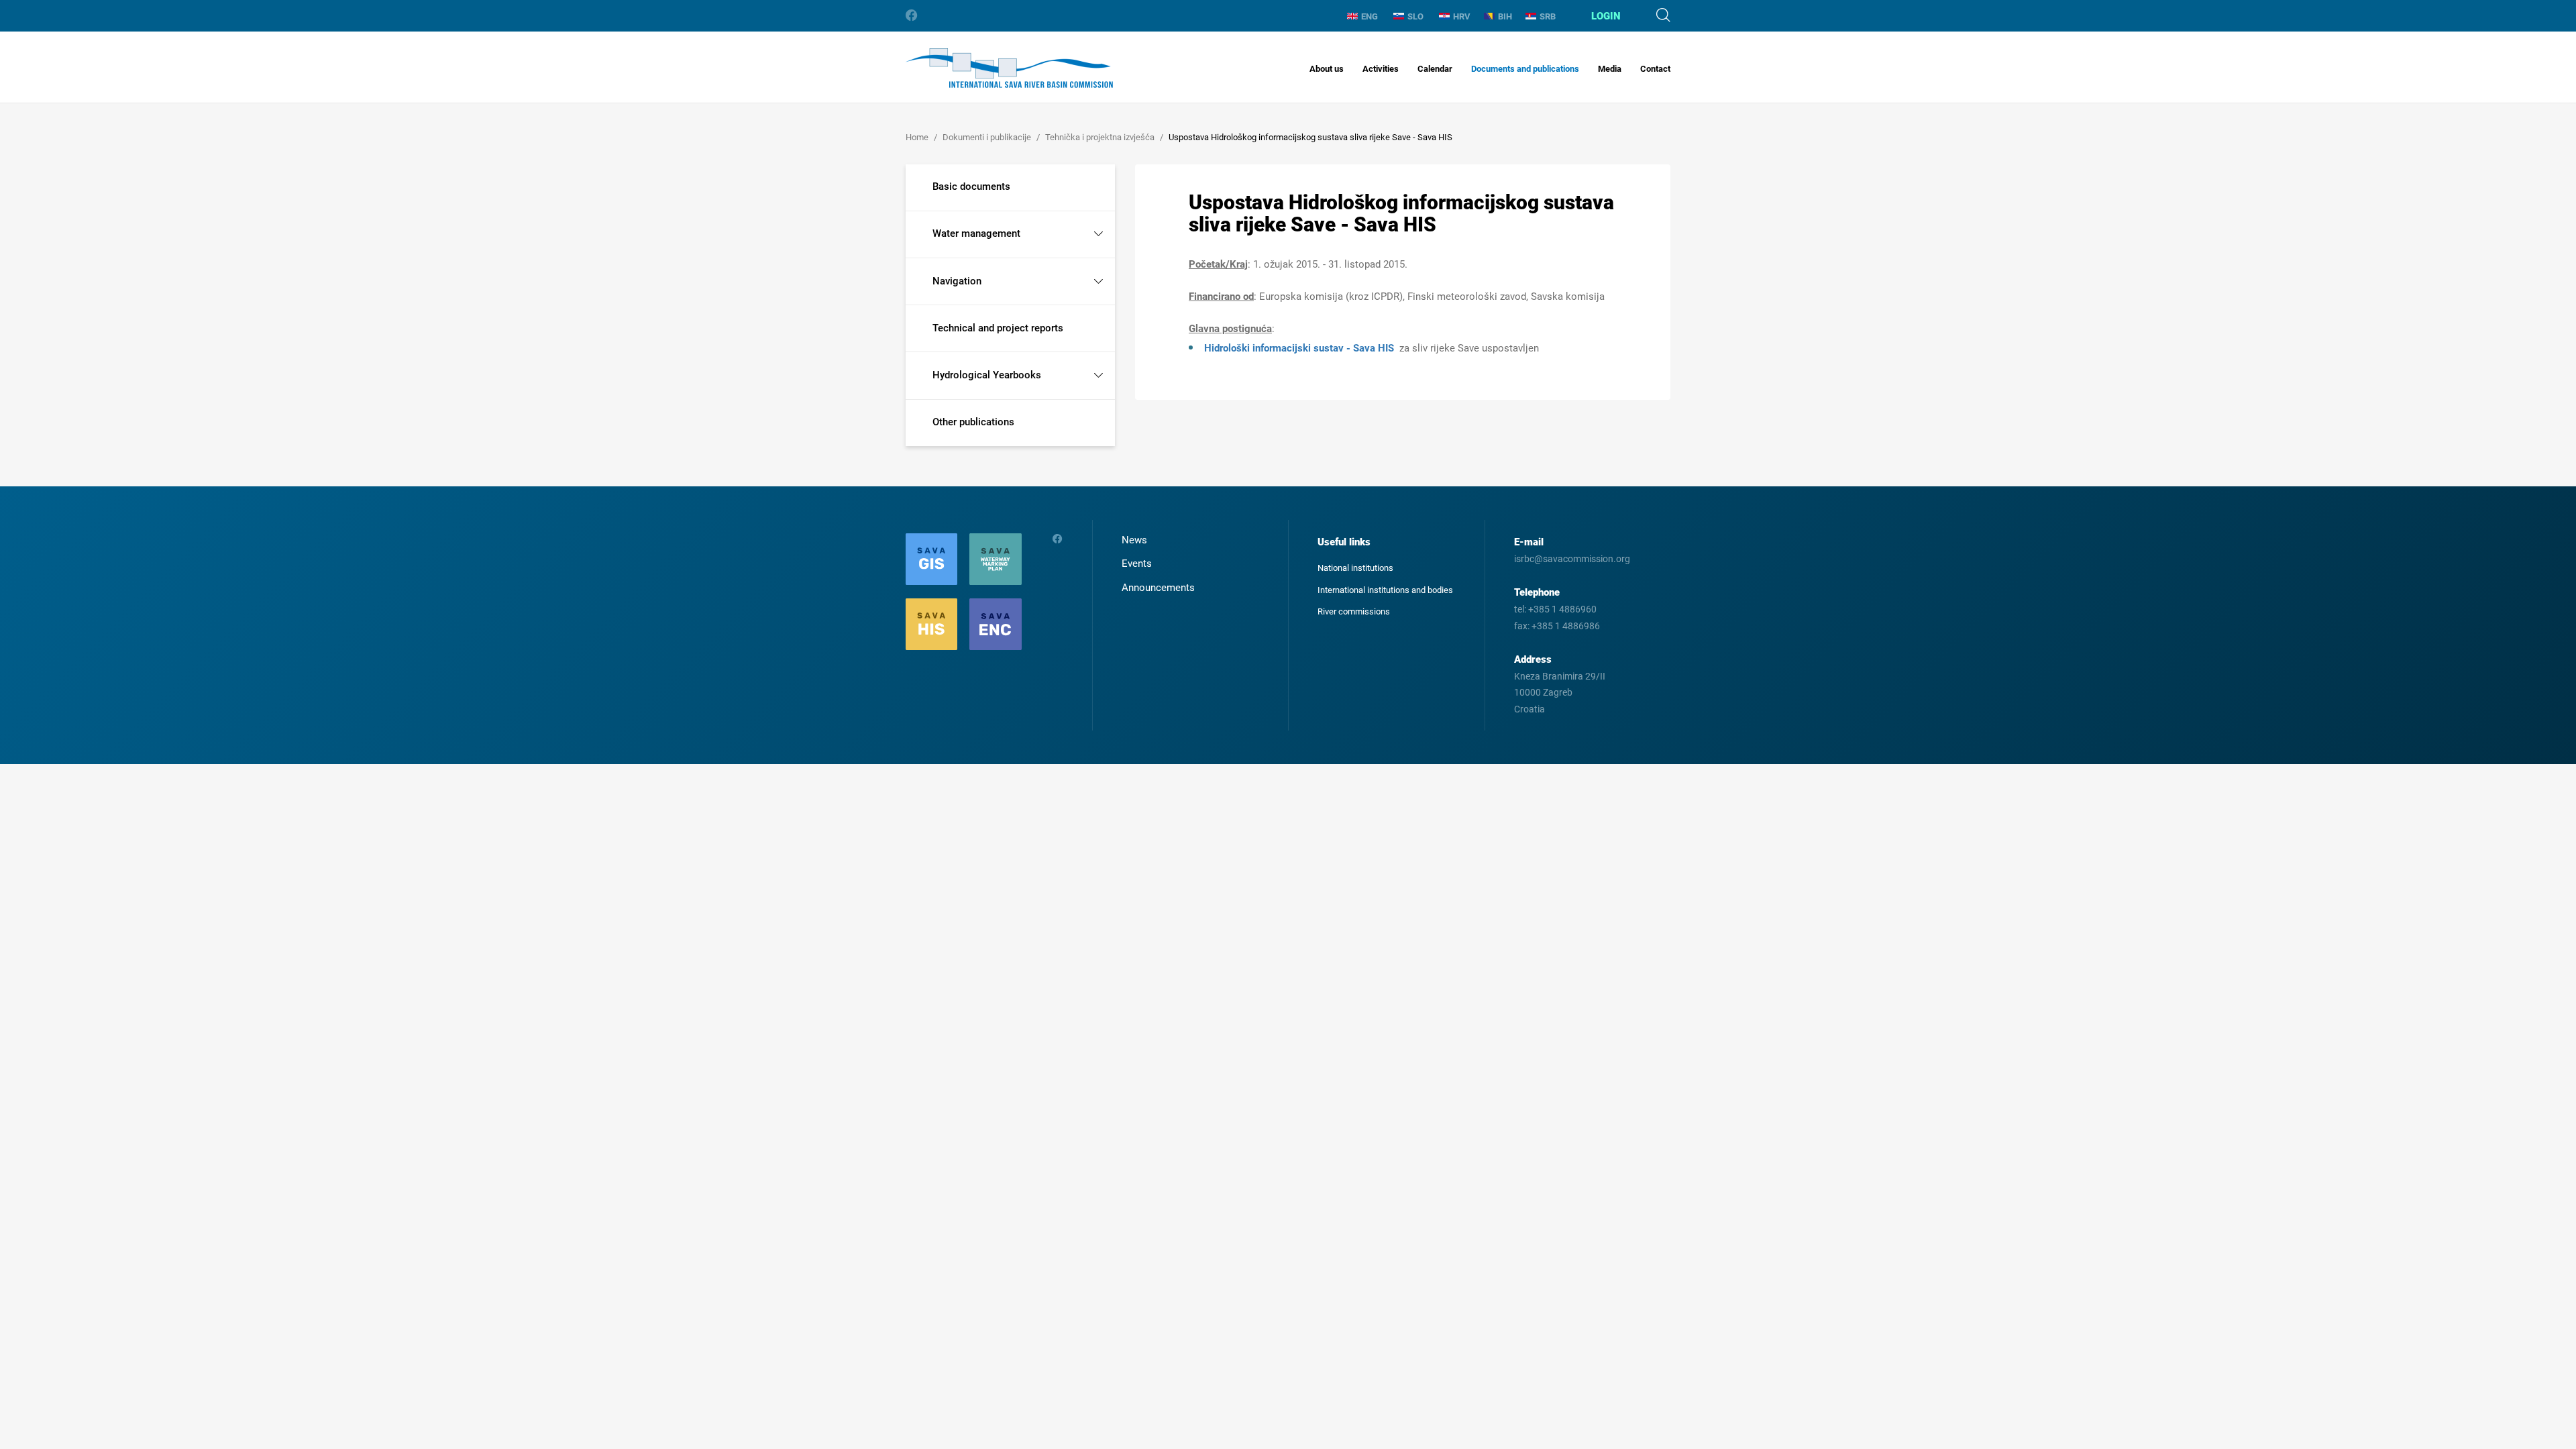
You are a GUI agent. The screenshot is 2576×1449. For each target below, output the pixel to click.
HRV (1462, 16)
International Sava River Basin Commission (1009, 68)
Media (1610, 69)
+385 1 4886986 (1566, 626)
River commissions (1354, 611)
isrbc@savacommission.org (1572, 559)
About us (1327, 69)
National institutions (1355, 568)
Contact (1655, 69)
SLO (1415, 16)
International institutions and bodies (1385, 590)
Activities (1381, 69)
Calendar (1435, 69)
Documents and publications (1525, 69)
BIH (1505, 16)
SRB (1548, 16)
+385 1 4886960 (1562, 609)
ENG (1370, 16)
